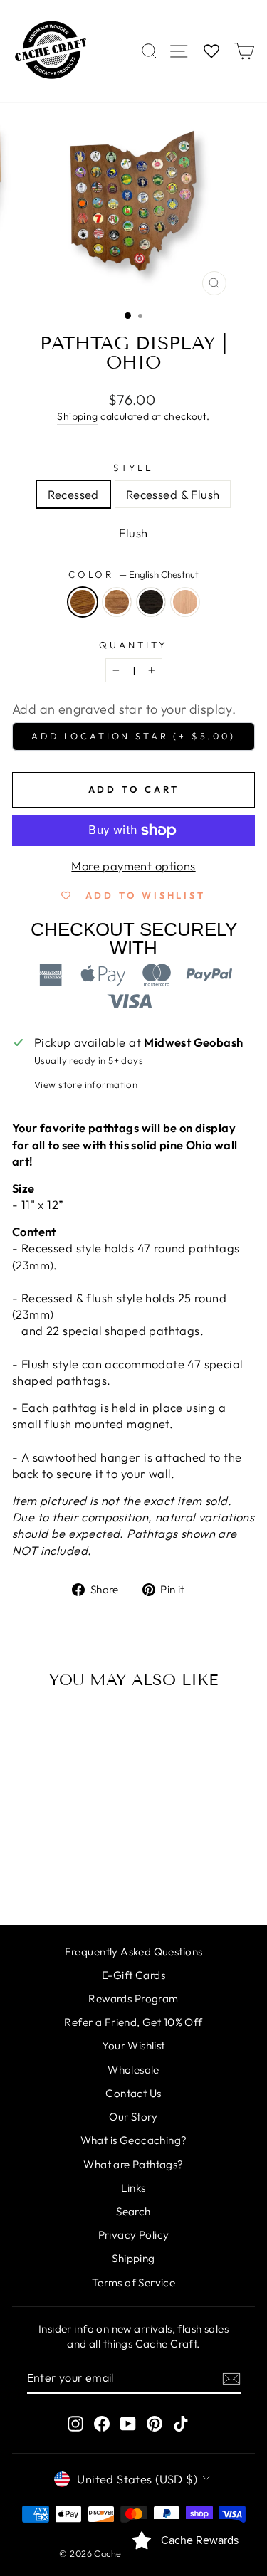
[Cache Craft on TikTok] (181, 2423)
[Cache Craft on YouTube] (128, 2423)
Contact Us (133, 2093)
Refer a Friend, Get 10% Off (133, 2022)
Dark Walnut (117, 602)
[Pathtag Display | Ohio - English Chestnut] (34, 1876)
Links (133, 2188)
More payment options (133, 866)
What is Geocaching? (134, 2140)
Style (134, 468)
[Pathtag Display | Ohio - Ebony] (67, 1876)
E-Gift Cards (133, 1975)
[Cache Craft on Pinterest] (155, 2423)
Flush (133, 533)
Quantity (133, 645)
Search (133, 2211)
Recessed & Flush (173, 494)
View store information (86, 1084)
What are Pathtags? (133, 2164)
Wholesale (133, 2070)
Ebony (151, 602)
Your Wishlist (133, 2046)
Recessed (73, 494)
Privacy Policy (134, 2235)
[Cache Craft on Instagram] (75, 2423)
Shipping (77, 416)
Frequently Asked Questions (134, 1952)
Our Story (133, 2117)
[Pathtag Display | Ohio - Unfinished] (83, 1876)
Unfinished (185, 602)
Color (134, 574)
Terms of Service (134, 2282)
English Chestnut (83, 602)
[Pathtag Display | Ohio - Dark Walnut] (50, 1876)
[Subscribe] (231, 2378)
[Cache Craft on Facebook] (102, 2423)
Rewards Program (133, 1999)
